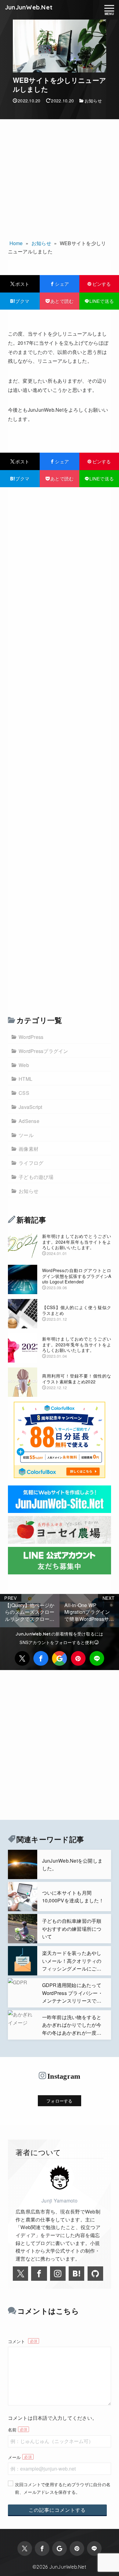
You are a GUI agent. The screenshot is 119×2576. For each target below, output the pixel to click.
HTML (25, 1079)
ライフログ (31, 1163)
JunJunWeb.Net (29, 7)
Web (24, 1065)
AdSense (29, 1121)
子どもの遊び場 (36, 1177)
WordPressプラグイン (43, 1051)
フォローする (60, 2101)
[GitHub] (95, 2274)
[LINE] (97, 1658)
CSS (24, 1093)
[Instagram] (58, 2274)
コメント (17, 2341)
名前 (12, 2429)
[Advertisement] (60, 177)
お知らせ (93, 101)
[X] (22, 1658)
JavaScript (31, 1107)
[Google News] (60, 1658)
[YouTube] (76, 2274)
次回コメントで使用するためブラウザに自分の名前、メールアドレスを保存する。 (63, 2488)
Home (16, 243)
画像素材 (29, 1149)
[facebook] (41, 1658)
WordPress (31, 1037)
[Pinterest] (78, 1658)
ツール (26, 1135)
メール (14, 2457)
